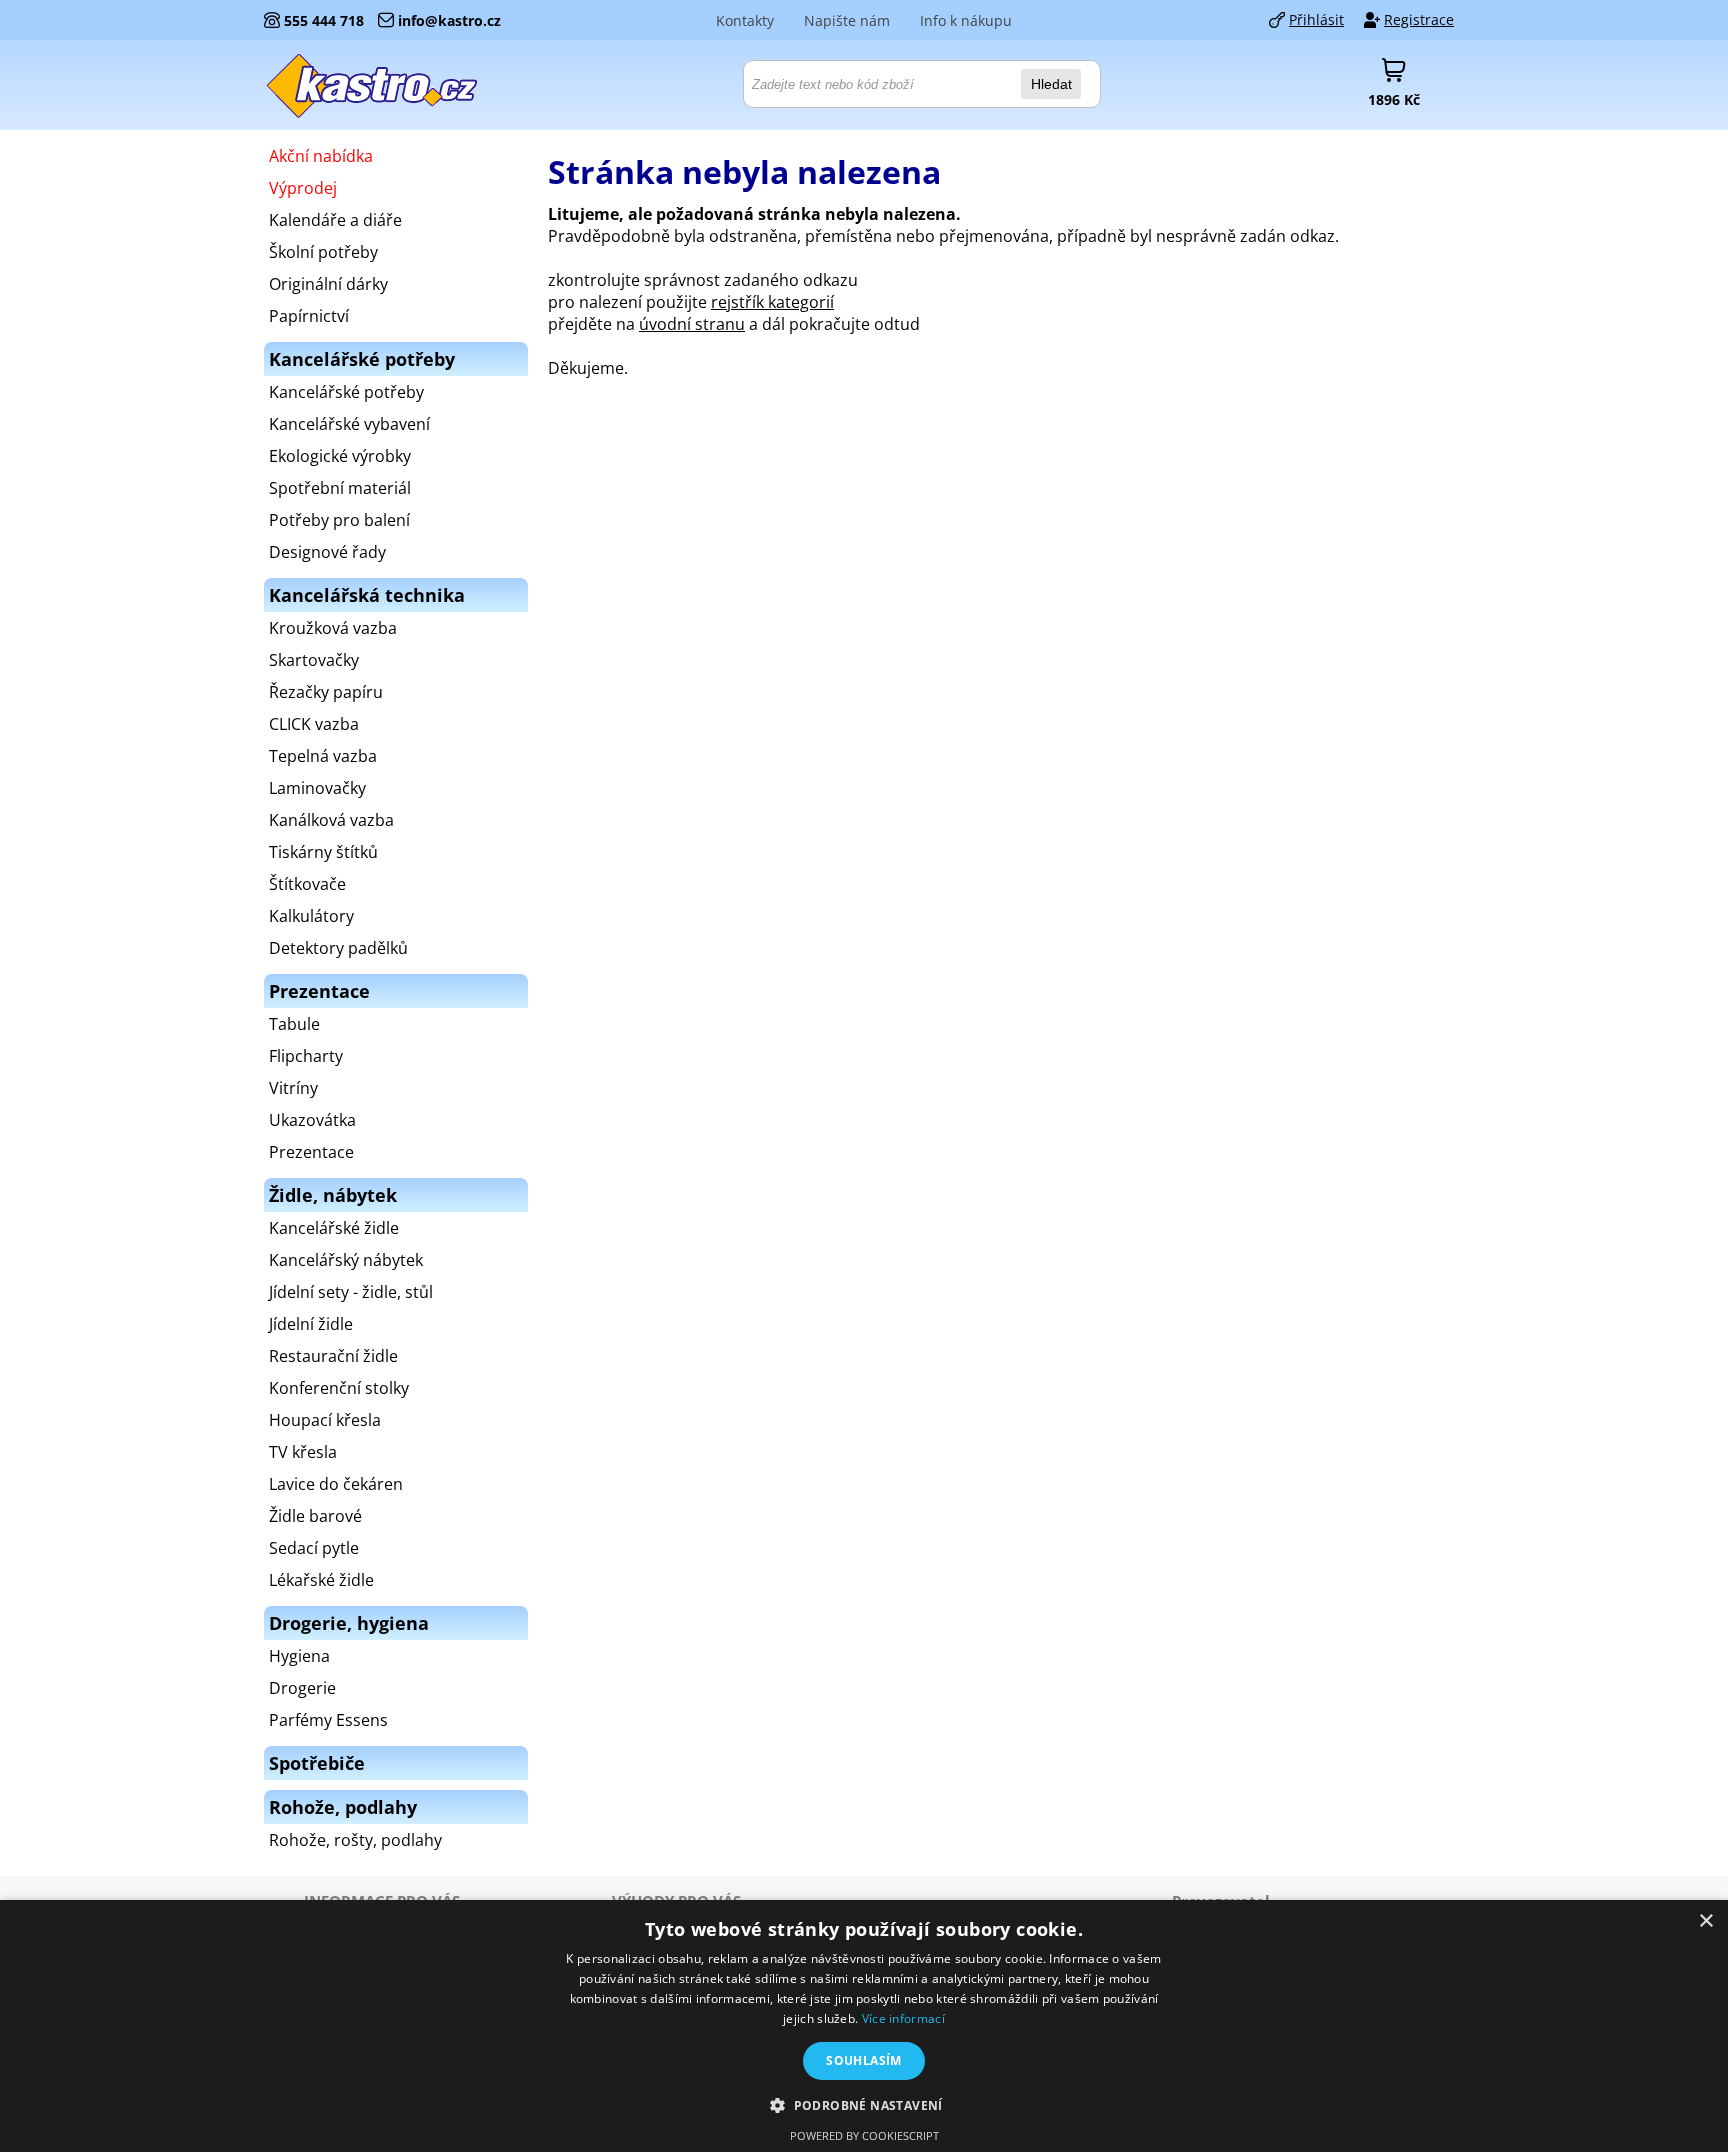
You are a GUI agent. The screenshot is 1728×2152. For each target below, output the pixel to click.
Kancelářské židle (334, 1228)
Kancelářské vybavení (349, 424)
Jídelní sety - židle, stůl (351, 1292)
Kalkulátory (311, 916)
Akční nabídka (321, 156)
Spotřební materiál (340, 488)
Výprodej (303, 188)
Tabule (294, 1024)
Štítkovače (307, 884)
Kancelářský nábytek (346, 1260)
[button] (864, 2104)
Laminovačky (317, 788)
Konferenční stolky (339, 1388)
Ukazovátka (312, 1120)
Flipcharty (306, 1056)
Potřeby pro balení (339, 520)
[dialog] (864, 2026)
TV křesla (303, 1452)
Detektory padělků (338, 948)
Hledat (1051, 84)
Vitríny (293, 1088)
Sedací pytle (314, 1548)
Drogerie (302, 1688)
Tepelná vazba (323, 756)
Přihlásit (1316, 19)
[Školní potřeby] (373, 85)
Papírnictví (309, 316)
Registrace (1419, 19)
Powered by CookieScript (864, 2135)
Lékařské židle (321, 1580)
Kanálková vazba (331, 820)
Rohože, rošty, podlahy (355, 1840)
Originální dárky (328, 284)
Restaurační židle (333, 1356)
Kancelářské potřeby (346, 392)
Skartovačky (314, 660)
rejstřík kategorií (772, 302)
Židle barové (315, 1516)
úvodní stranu (692, 324)
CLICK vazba (314, 724)
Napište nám (847, 20)
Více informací (903, 2018)
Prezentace (311, 1152)
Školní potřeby (323, 252)
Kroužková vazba (333, 628)
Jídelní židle (311, 1324)
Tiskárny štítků (323, 852)
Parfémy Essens (328, 1720)
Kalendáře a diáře (335, 220)
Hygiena (299, 1656)
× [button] (1705, 1921)
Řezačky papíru (326, 692)
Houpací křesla (325, 1420)
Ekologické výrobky (340, 456)
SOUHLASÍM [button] (864, 2060)
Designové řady (327, 552)
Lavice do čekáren (336, 1484)
